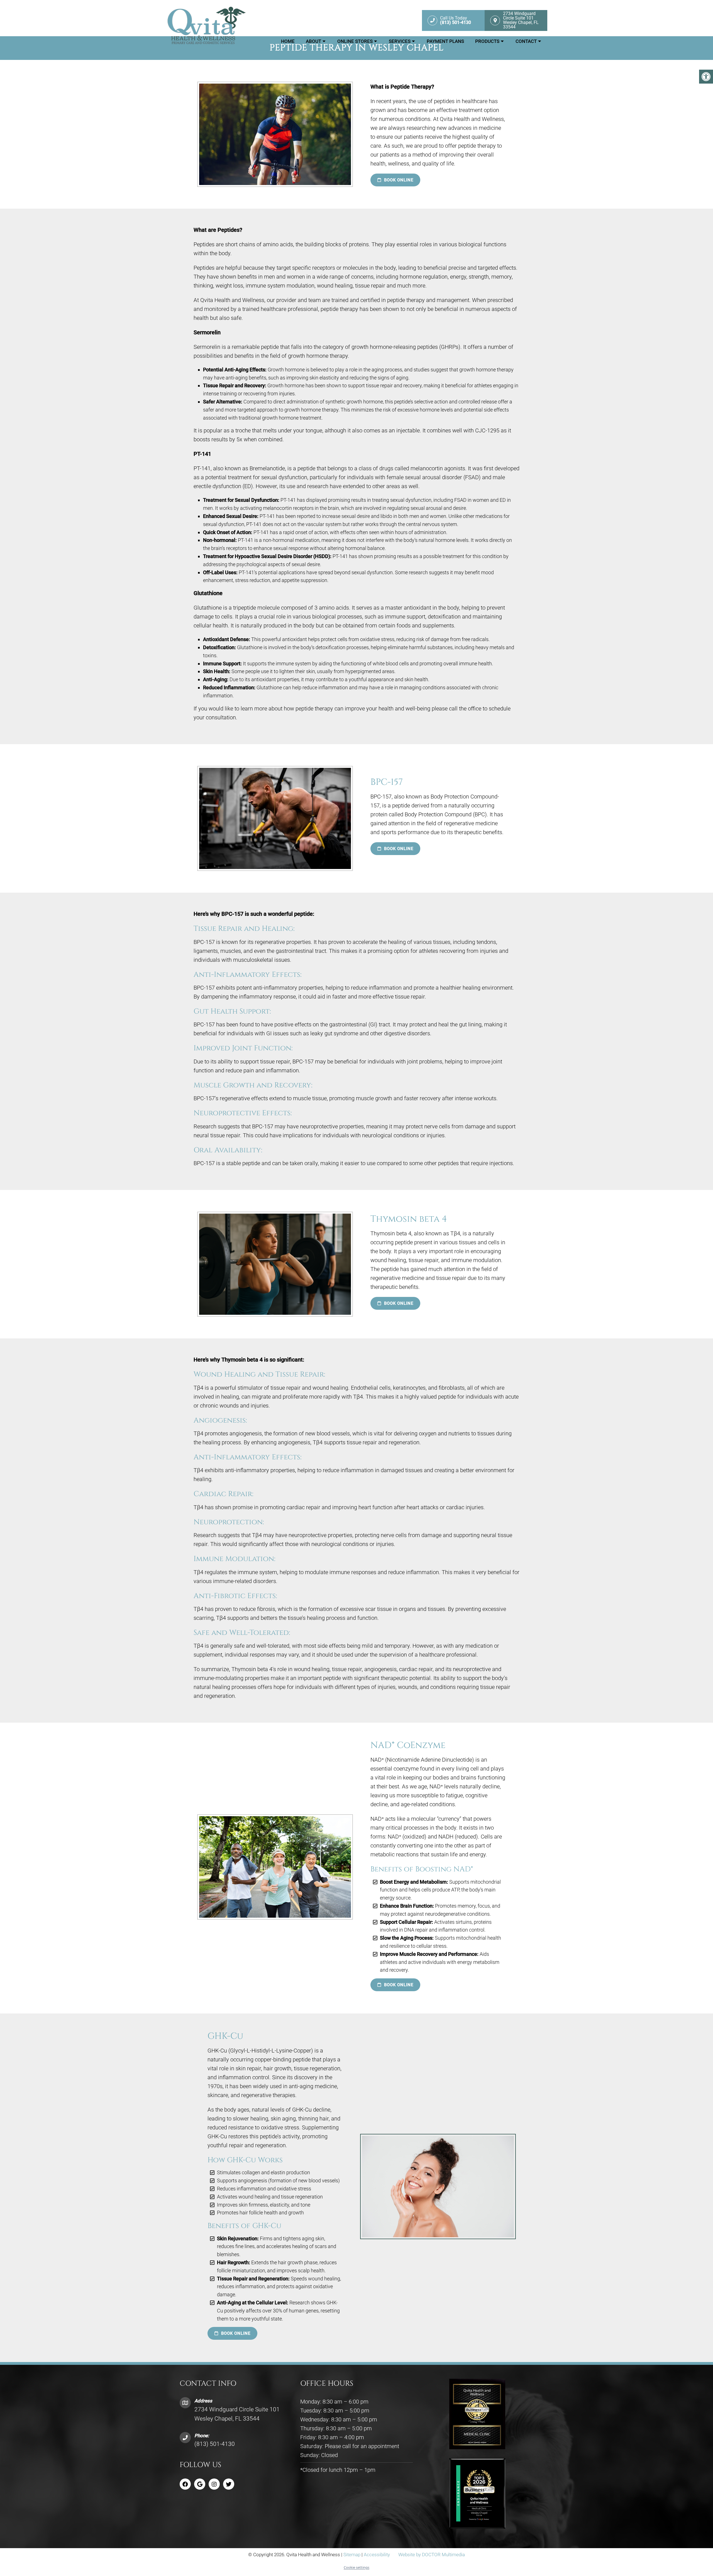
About (313, 41)
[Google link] (200, 2484)
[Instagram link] (214, 2484)
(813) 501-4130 (215, 2444)
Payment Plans (445, 41)
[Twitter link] (229, 2484)
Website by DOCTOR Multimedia (432, 2555)
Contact (526, 41)
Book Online (398, 180)
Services (400, 41)
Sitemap (352, 2555)
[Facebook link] (185, 2484)
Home (288, 41)
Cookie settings (356, 2567)
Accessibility (377, 2555)
